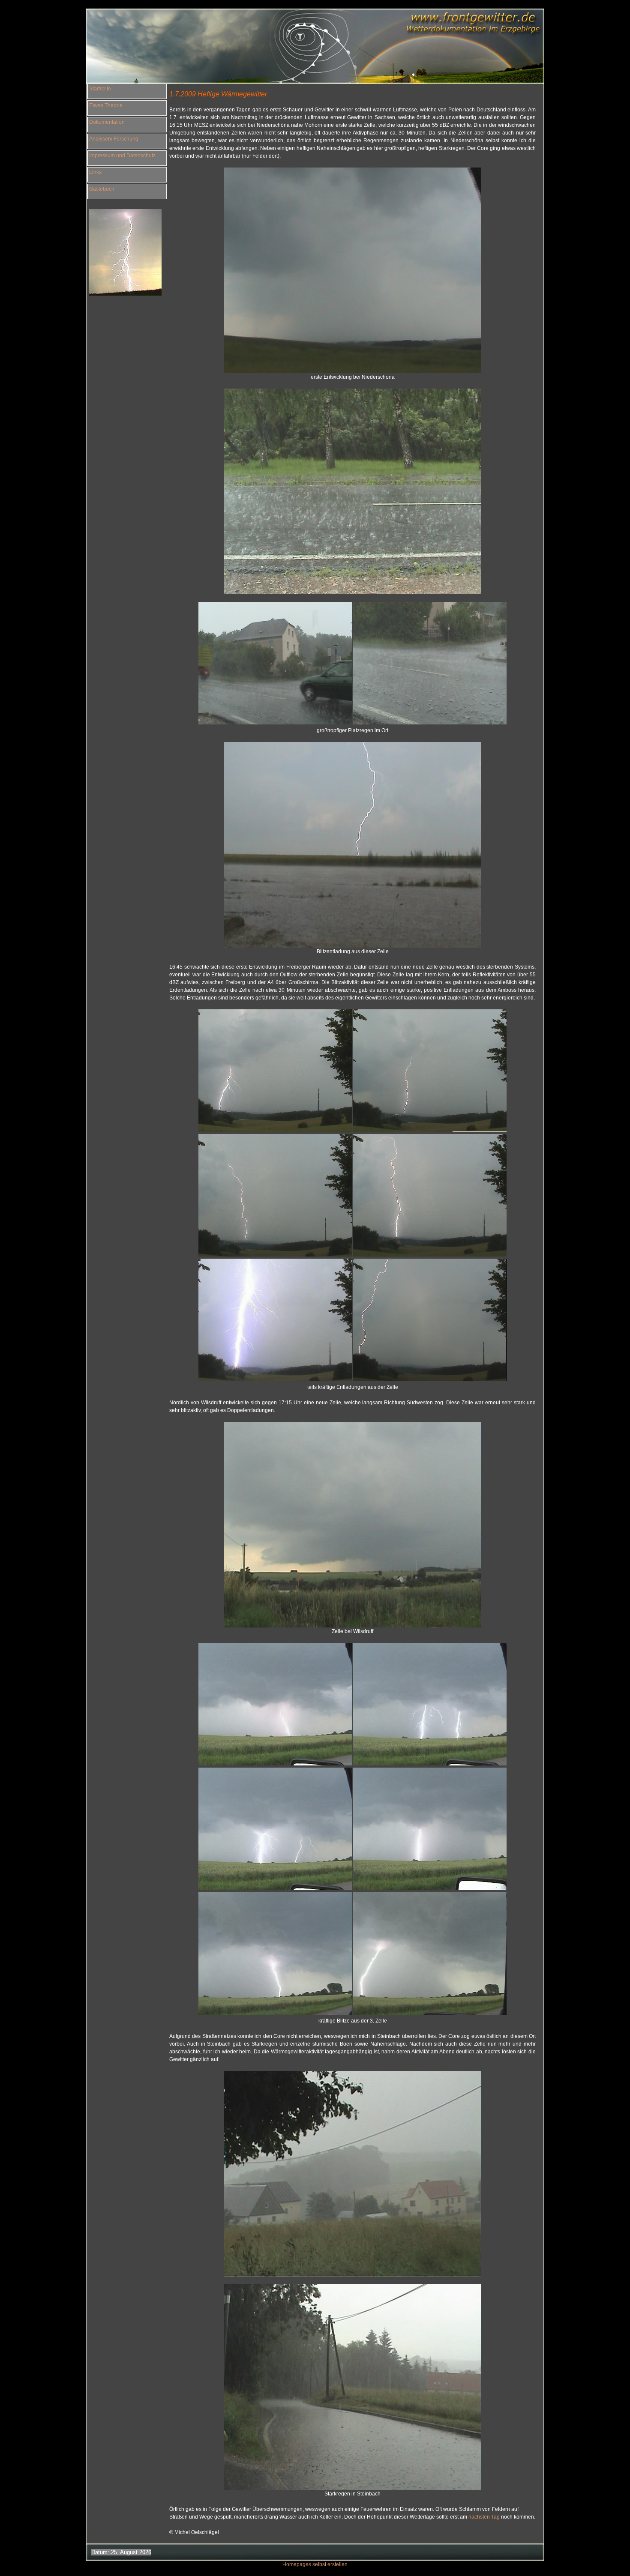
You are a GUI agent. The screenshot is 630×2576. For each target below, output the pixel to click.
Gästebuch (102, 189)
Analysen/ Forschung (114, 139)
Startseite (100, 89)
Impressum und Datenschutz (122, 156)
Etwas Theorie (106, 105)
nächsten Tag (485, 2517)
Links (95, 172)
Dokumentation (107, 122)
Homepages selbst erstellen (315, 2564)
